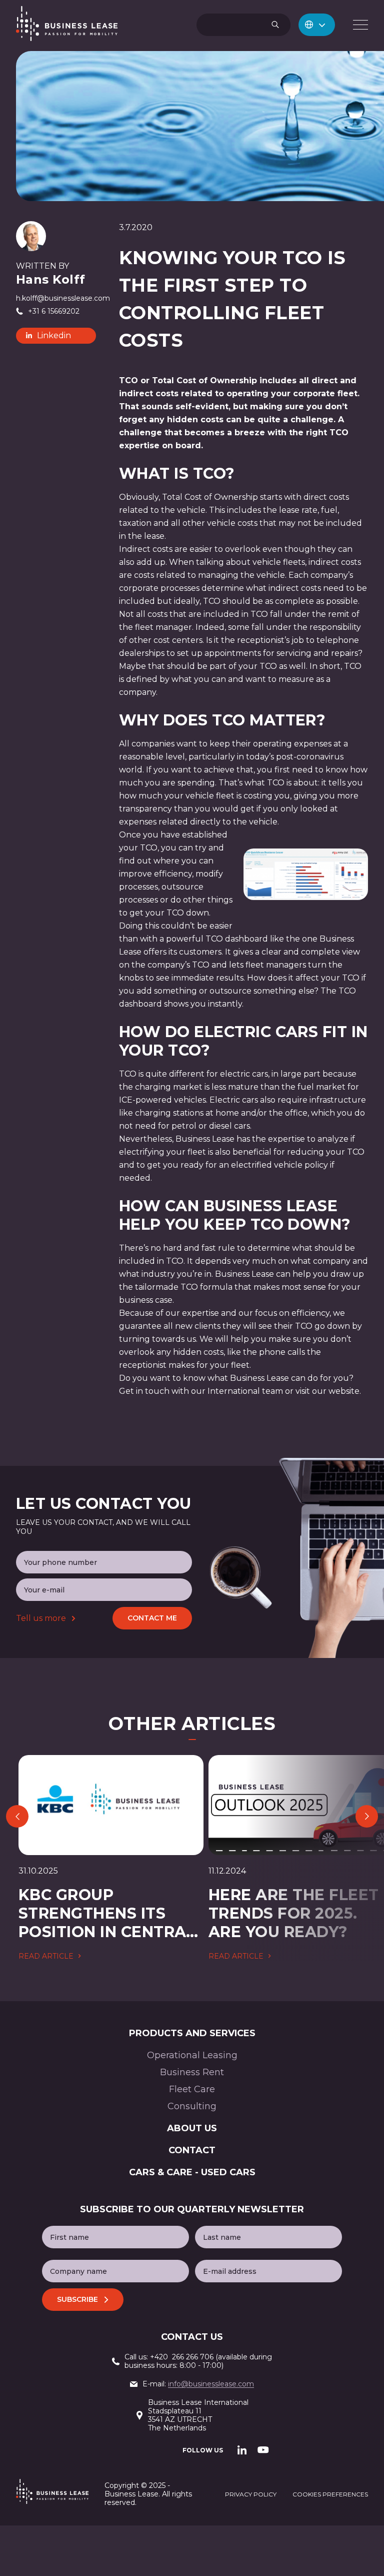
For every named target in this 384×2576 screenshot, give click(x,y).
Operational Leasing (192, 2055)
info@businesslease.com (211, 2384)
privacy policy (251, 2494)
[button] (317, 25)
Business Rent (192, 2072)
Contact (192, 2150)
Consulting (192, 2106)
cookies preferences (330, 2494)
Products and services (192, 2033)
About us (192, 2128)
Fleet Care (192, 2089)
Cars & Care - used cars (192, 2172)
